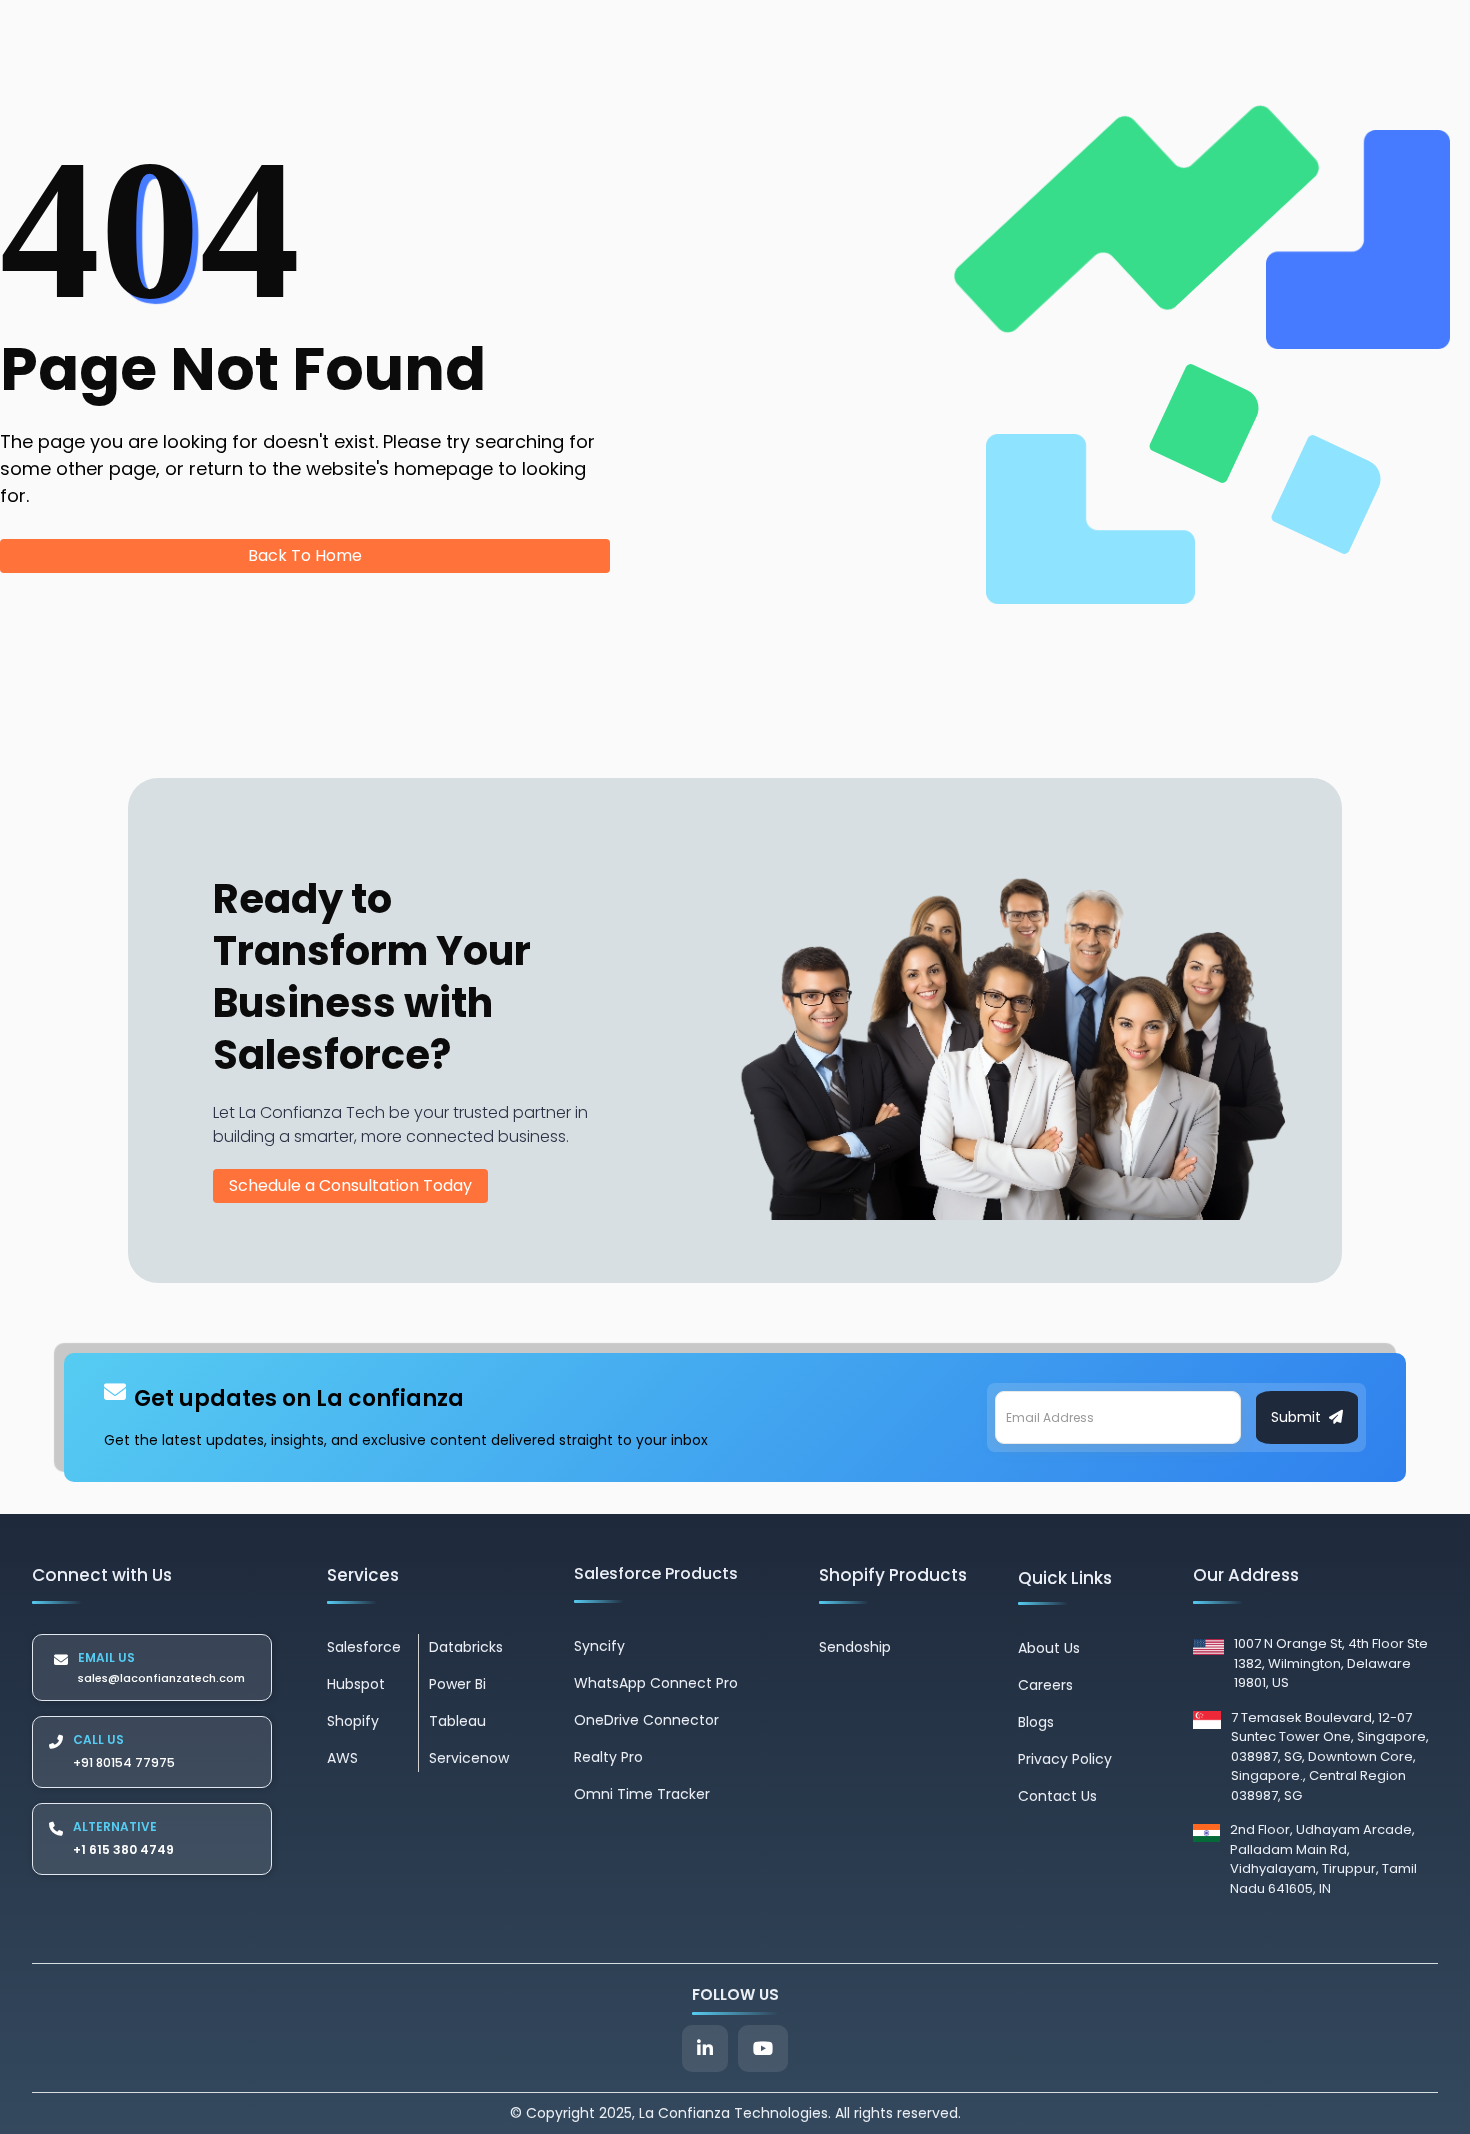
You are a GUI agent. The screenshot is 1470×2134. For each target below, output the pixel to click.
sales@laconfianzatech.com (161, 1678)
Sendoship (855, 1647)
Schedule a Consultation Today (350, 1185)
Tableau (457, 1721)
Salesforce (364, 1647)
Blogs (1036, 1722)
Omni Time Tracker (642, 1794)
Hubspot (356, 1684)
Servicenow (469, 1758)
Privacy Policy (1065, 1759)
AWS (342, 1758)
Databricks (466, 1647)
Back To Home (305, 555)
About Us (1049, 1648)
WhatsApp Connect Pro (656, 1683)
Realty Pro (608, 1757)
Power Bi (457, 1684)
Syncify (599, 1646)
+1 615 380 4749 (123, 1849)
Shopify (353, 1721)
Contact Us (1057, 1796)
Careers (1045, 1685)
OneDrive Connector (646, 1720)
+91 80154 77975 (124, 1762)
